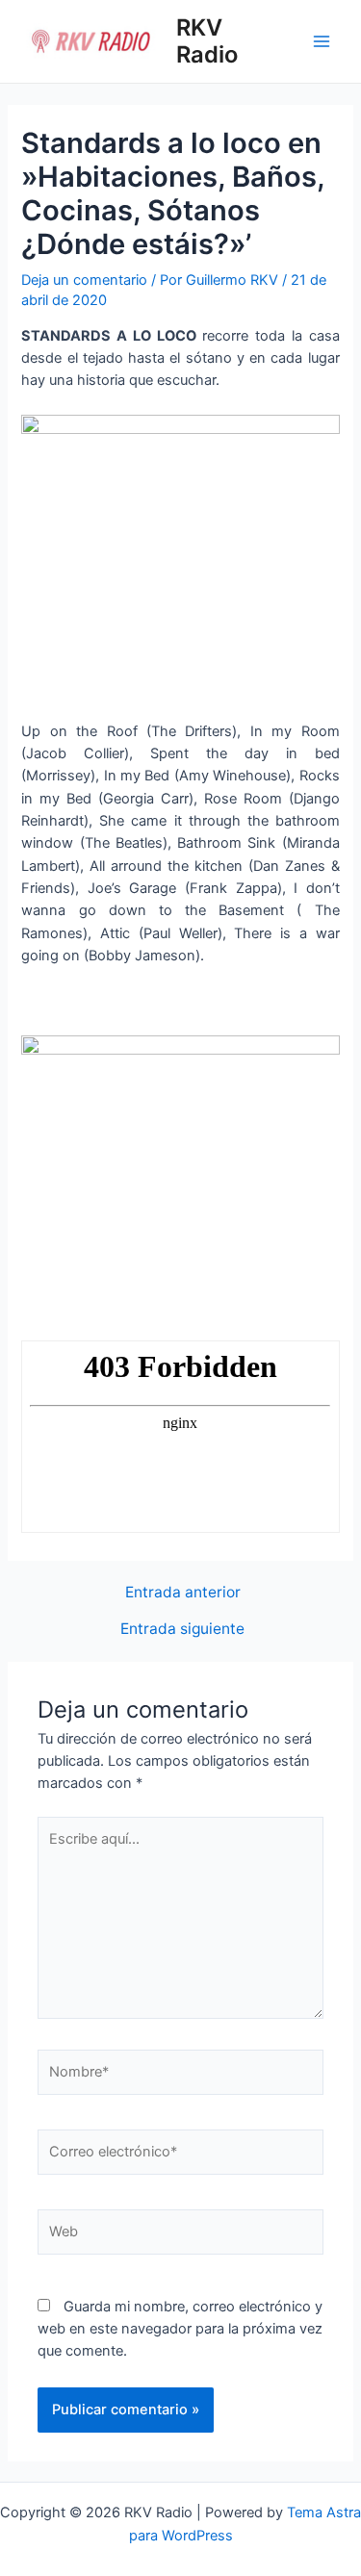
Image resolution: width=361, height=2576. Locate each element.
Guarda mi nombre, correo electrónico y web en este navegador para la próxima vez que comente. (180, 2329)
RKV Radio (207, 41)
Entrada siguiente (182, 1629)
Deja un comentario (84, 280)
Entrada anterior (183, 1593)
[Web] (180, 2235)
